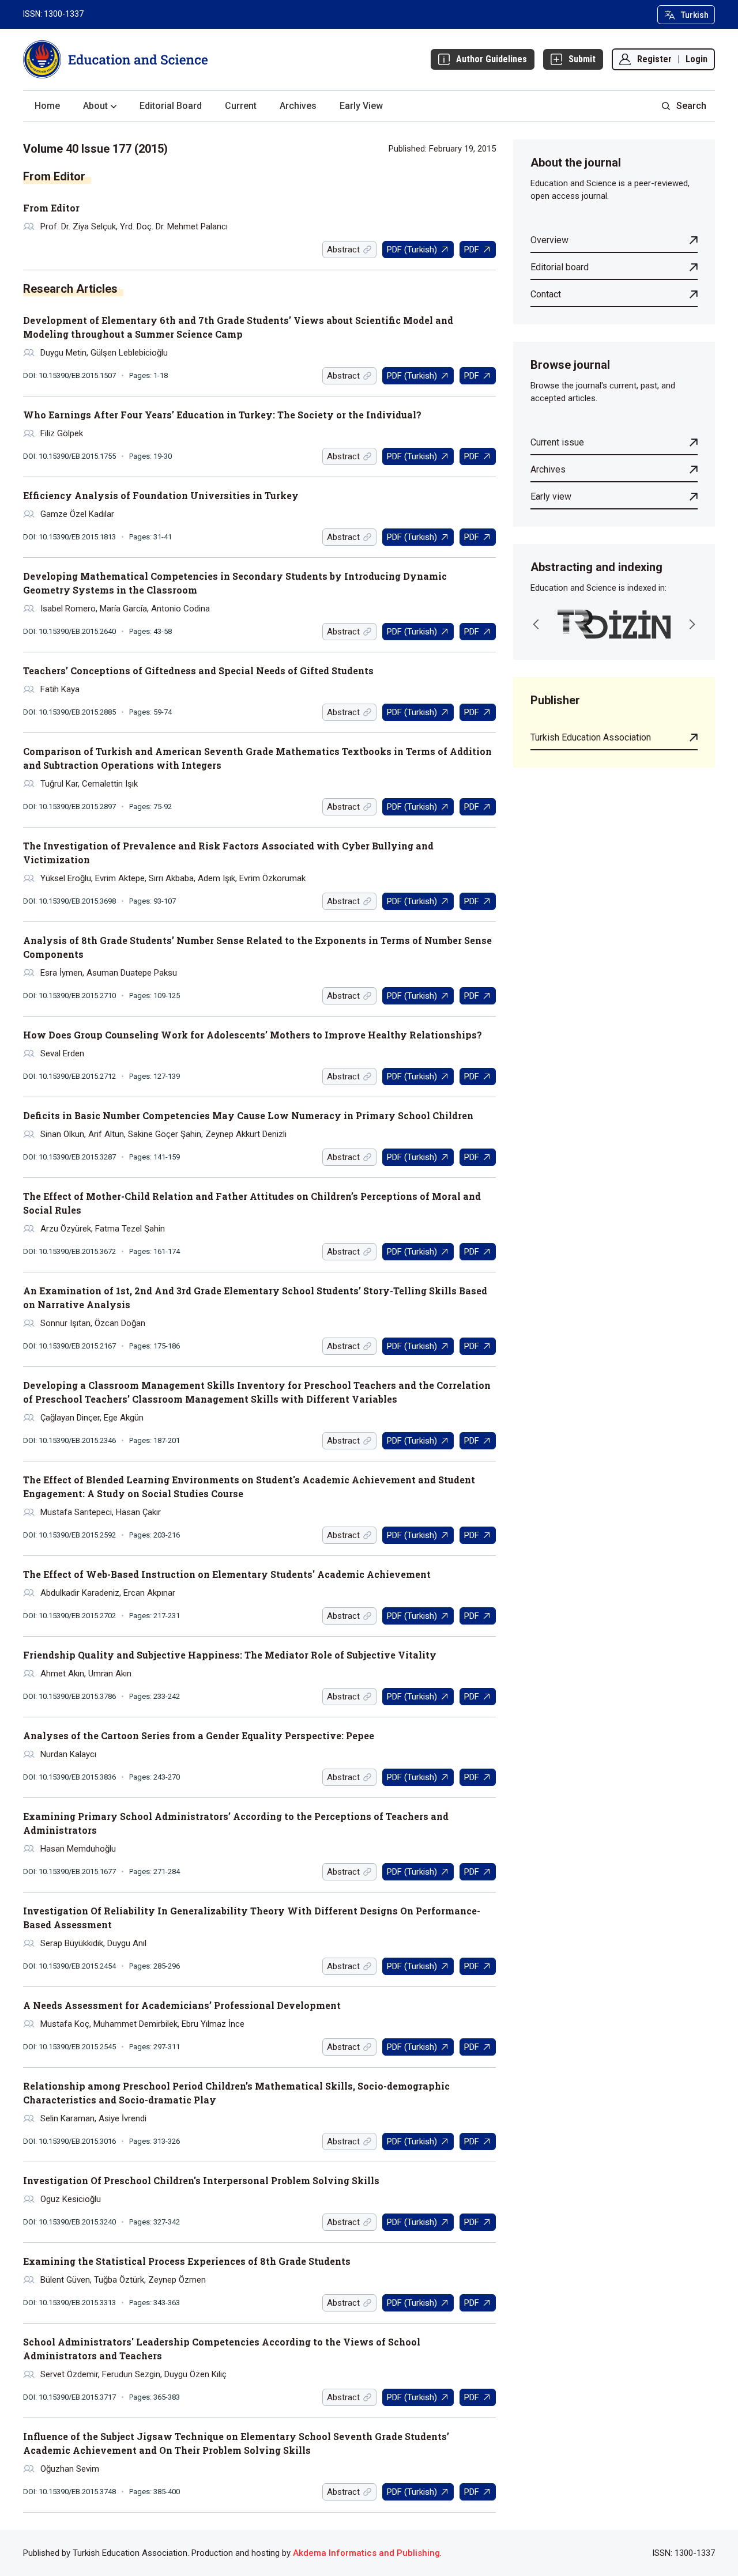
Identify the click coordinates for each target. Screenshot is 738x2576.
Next (692, 624)
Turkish (695, 15)
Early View (361, 106)
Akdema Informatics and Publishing (366, 2553)
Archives (298, 106)
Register (654, 59)
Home (47, 106)
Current (241, 106)
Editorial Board (171, 106)
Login (696, 59)
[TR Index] (614, 624)
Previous (536, 624)
